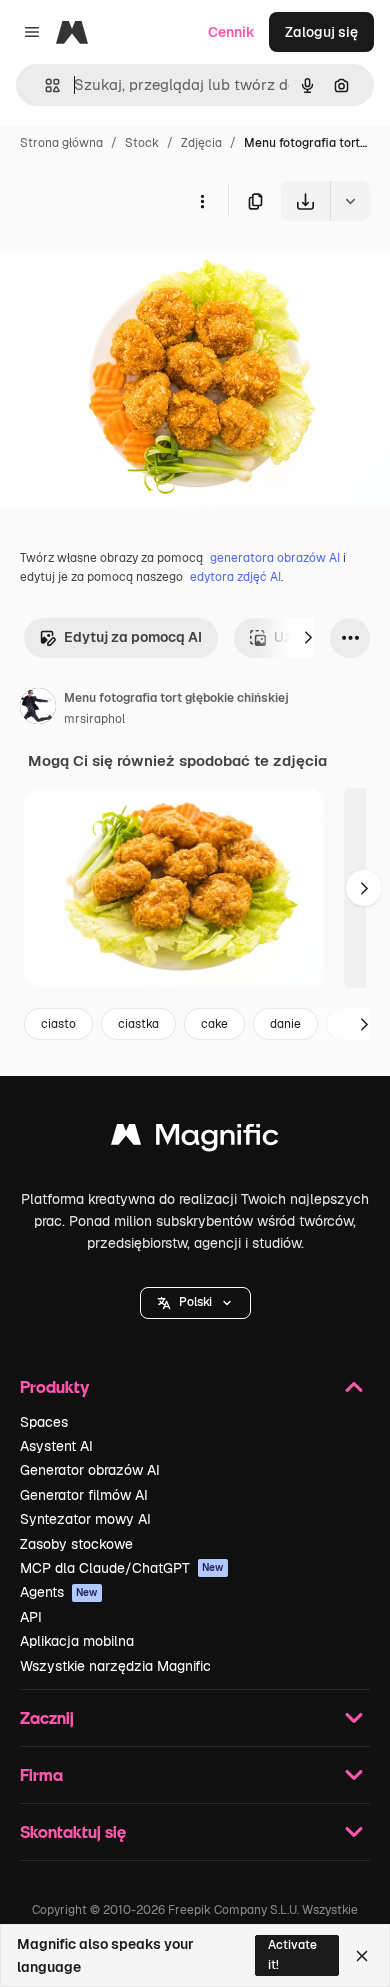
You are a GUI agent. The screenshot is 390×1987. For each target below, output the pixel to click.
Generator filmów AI (84, 1495)
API (31, 1617)
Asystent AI (56, 1446)
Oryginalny (138, 267)
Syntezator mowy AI (85, 1519)
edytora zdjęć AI (235, 577)
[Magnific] (195, 1139)
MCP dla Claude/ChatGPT (122, 1568)
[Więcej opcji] (202, 201)
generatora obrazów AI (275, 558)
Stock (142, 143)
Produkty (54, 1386)
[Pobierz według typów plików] (350, 201)
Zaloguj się (321, 32)
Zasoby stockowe (76, 1544)
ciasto (58, 1024)
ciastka (138, 1024)
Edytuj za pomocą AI (133, 637)
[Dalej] (308, 638)
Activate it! (292, 1954)
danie (285, 1024)
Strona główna (61, 143)
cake (214, 1024)
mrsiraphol (94, 719)
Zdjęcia (201, 143)
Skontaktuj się (73, 1831)
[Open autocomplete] (44, 85)
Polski (195, 1302)
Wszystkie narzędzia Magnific (115, 1666)
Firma (41, 1774)
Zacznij (47, 1717)
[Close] (362, 1956)
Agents (59, 1592)
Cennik (231, 32)
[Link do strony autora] (38, 709)
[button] (195, 1303)
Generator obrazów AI (90, 1470)
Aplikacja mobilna (77, 1641)
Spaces (44, 1422)
